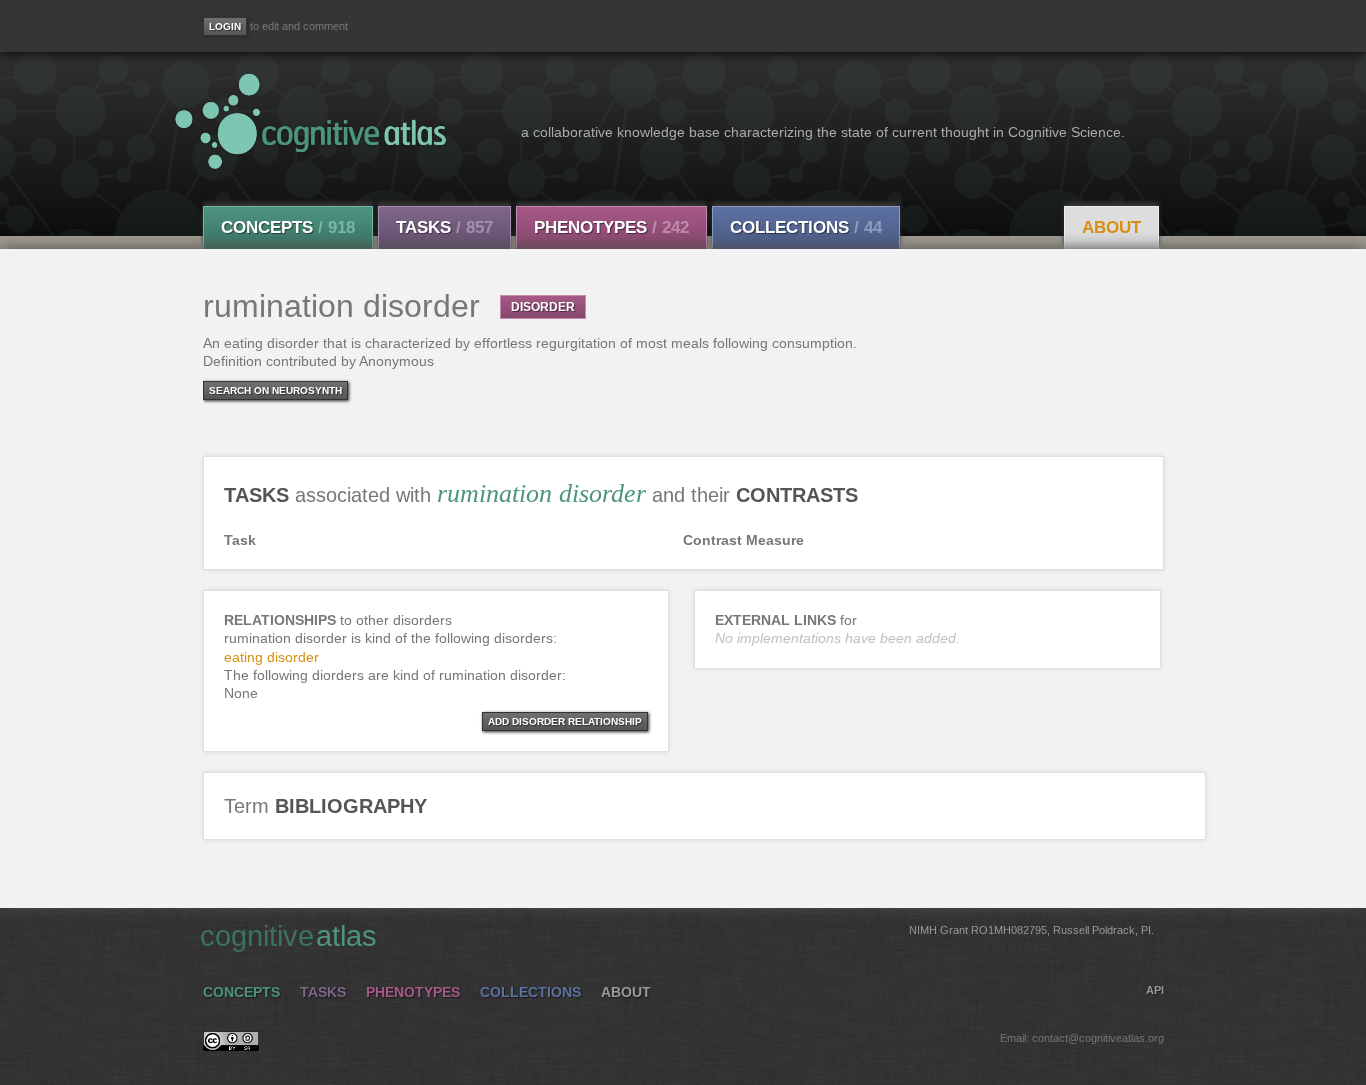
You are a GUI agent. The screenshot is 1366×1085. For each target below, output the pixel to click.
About (1111, 227)
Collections (806, 227)
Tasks (444, 227)
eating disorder (271, 657)
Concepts (288, 227)
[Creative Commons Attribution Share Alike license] (231, 1046)
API (1155, 990)
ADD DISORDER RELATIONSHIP (565, 721)
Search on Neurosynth (275, 390)
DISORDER (543, 307)
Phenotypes (611, 227)
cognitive (677, 936)
